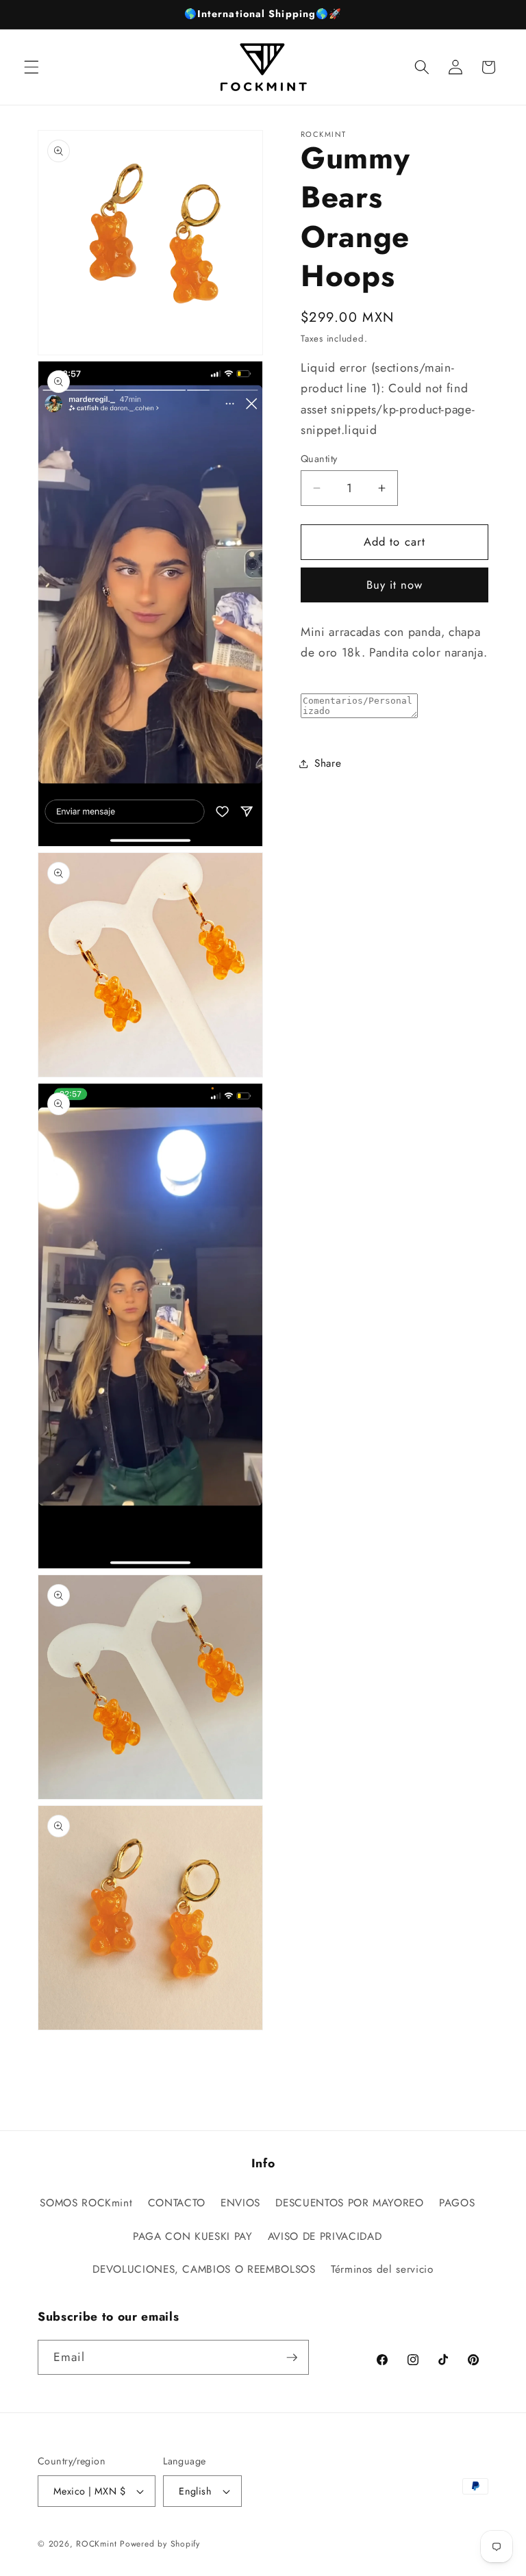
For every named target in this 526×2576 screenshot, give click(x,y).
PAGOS (457, 2203)
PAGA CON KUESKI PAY (193, 2236)
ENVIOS (240, 2203)
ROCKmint (96, 2544)
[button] (32, 67)
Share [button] (328, 763)
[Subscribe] (292, 2358)
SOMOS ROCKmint (86, 2203)
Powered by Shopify (160, 2544)
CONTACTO (177, 2203)
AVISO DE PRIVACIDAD (325, 2236)
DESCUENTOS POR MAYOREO (350, 2203)
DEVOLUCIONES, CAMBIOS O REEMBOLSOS (204, 2269)
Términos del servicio (382, 2269)
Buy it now (395, 585)
